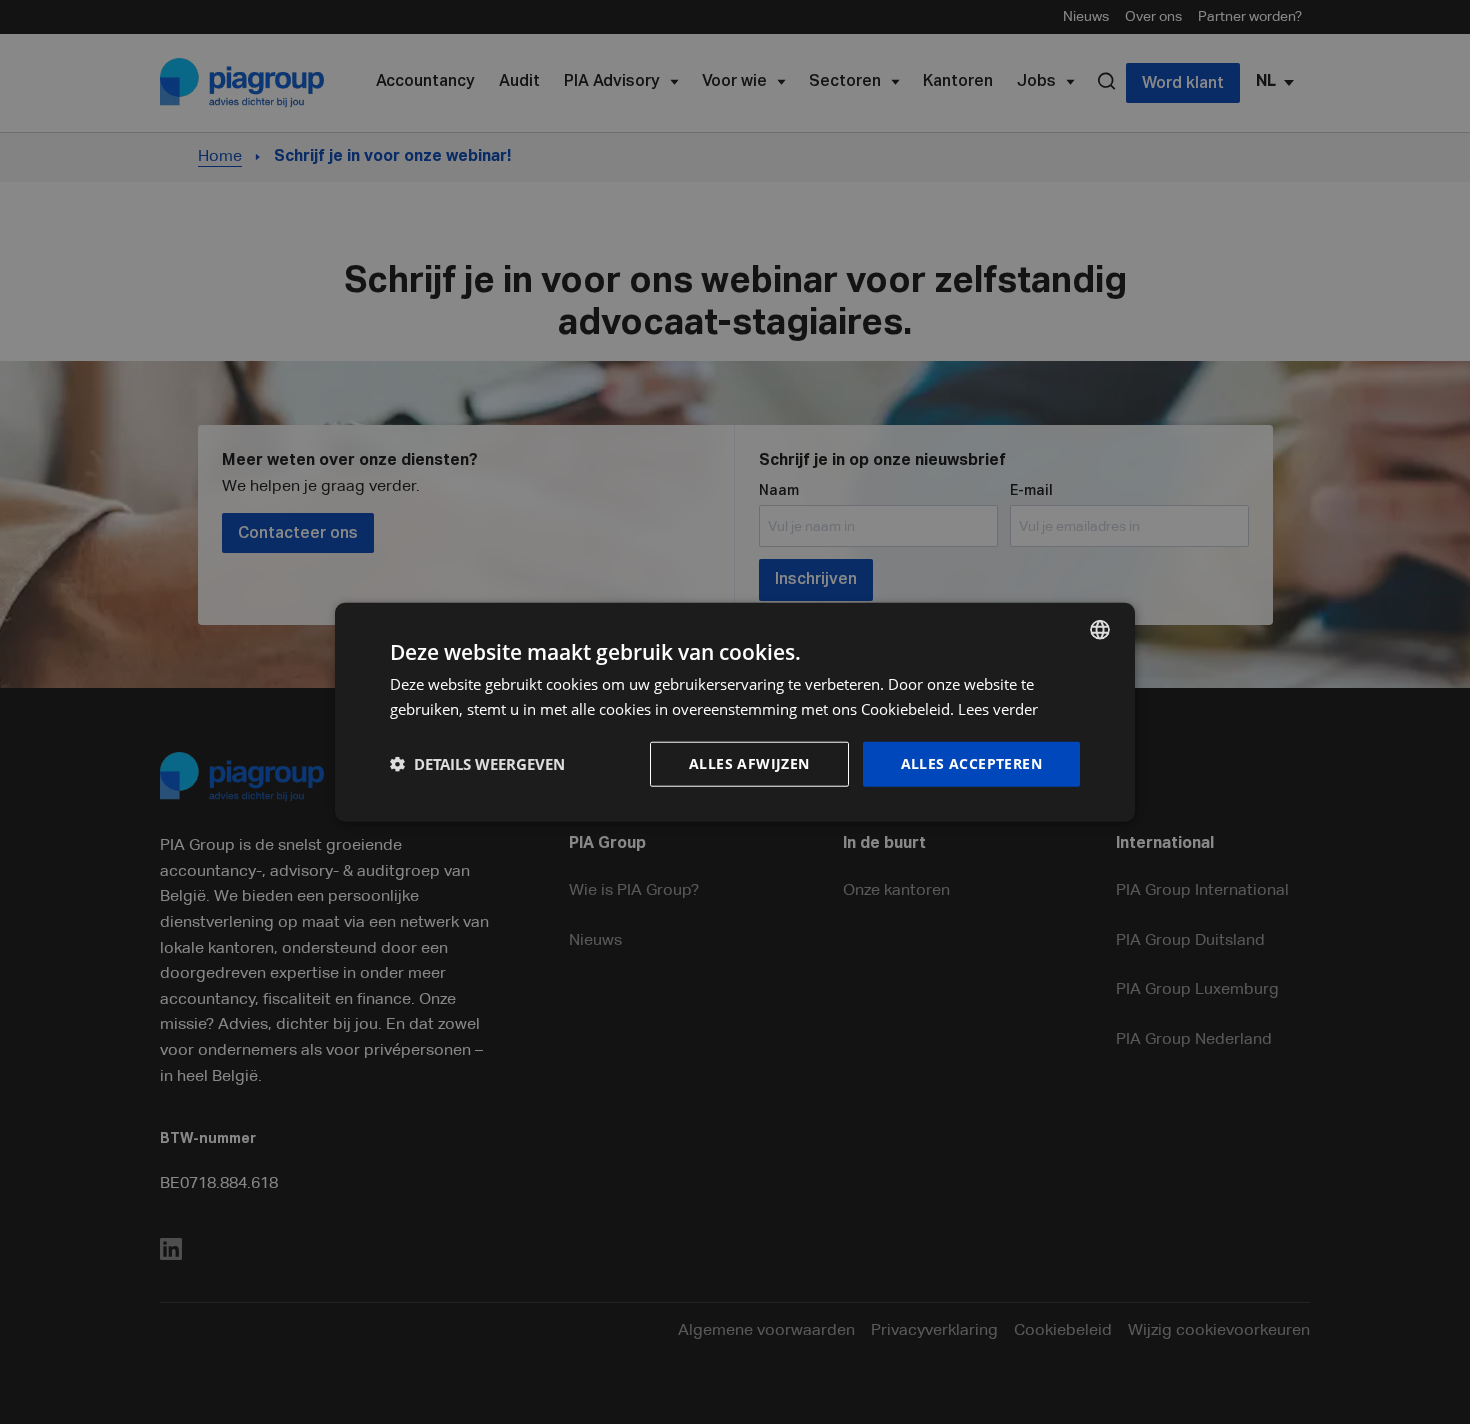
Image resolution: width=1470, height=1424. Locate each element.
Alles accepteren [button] (971, 763)
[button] (477, 764)
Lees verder (998, 709)
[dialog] (735, 712)
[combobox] (1100, 630)
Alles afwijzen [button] (749, 763)
